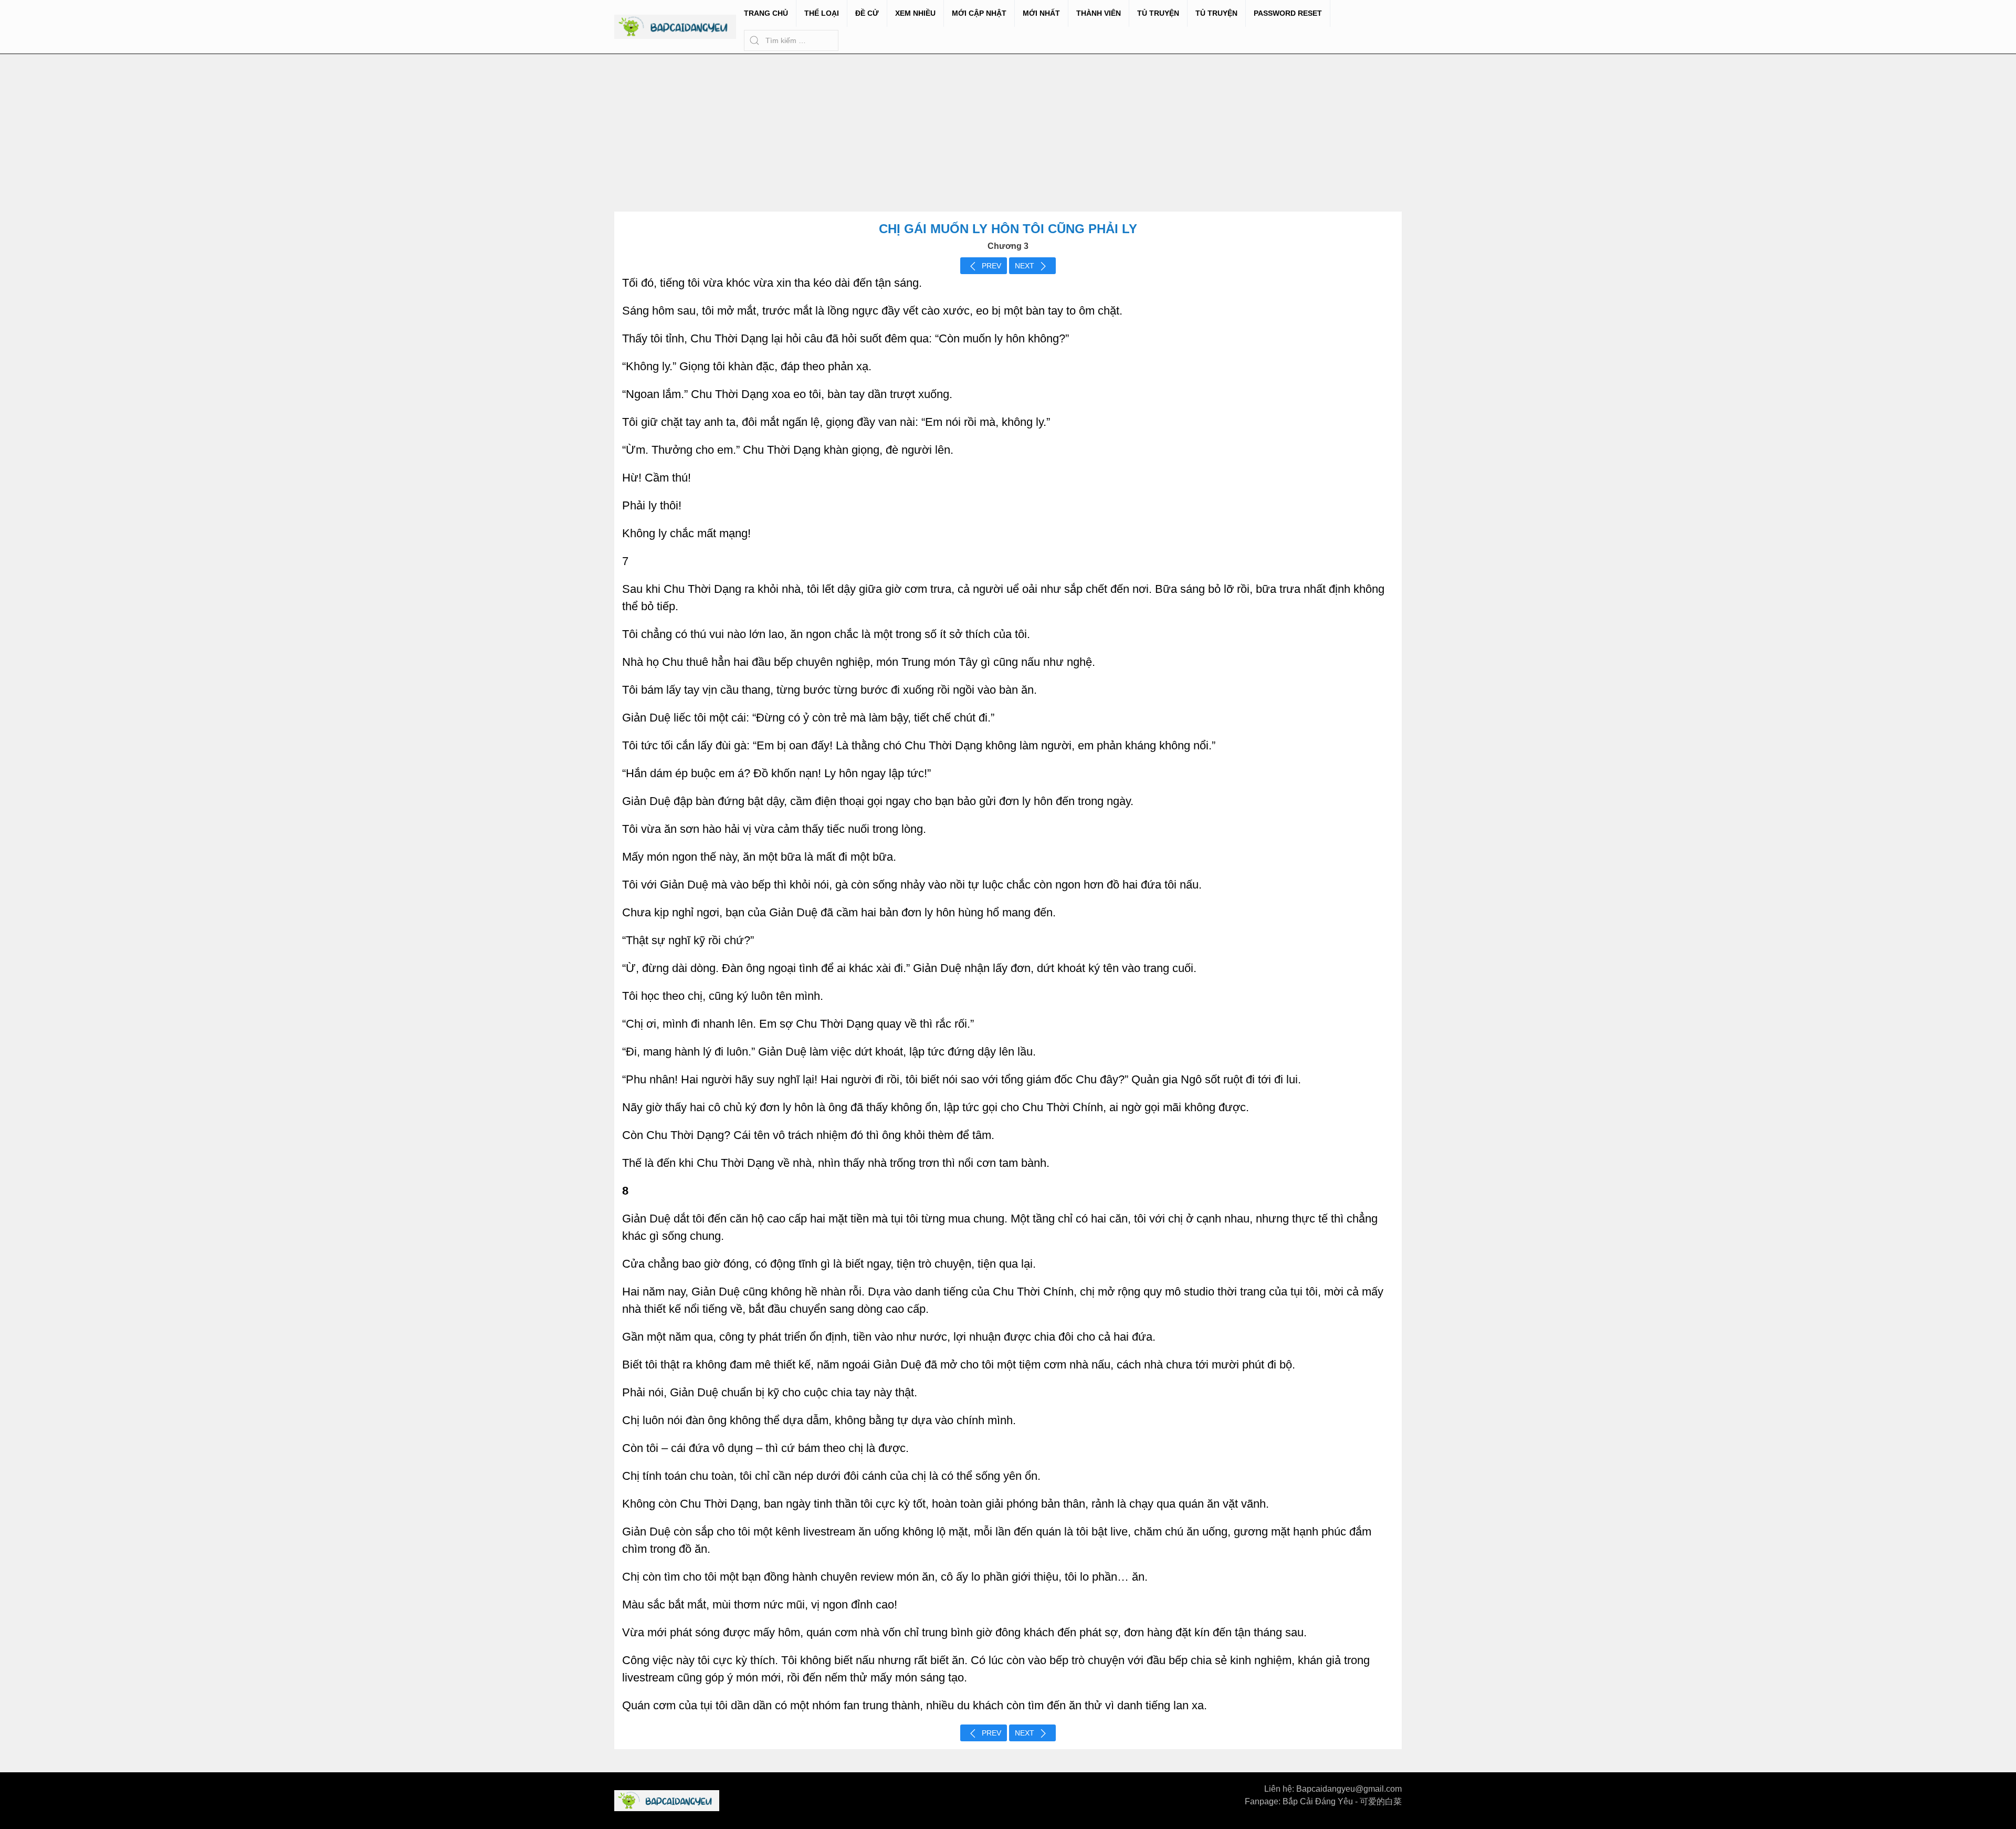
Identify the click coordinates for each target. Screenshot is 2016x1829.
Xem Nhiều (915, 13)
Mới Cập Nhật (979, 13)
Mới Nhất (1041, 13)
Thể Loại (822, 13)
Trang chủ (766, 13)
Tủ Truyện (1158, 13)
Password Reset (1288, 13)
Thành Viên (1099, 13)
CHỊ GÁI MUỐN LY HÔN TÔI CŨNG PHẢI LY (1008, 229)
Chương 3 (1008, 246)
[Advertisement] (1008, 133)
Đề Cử (867, 13)
